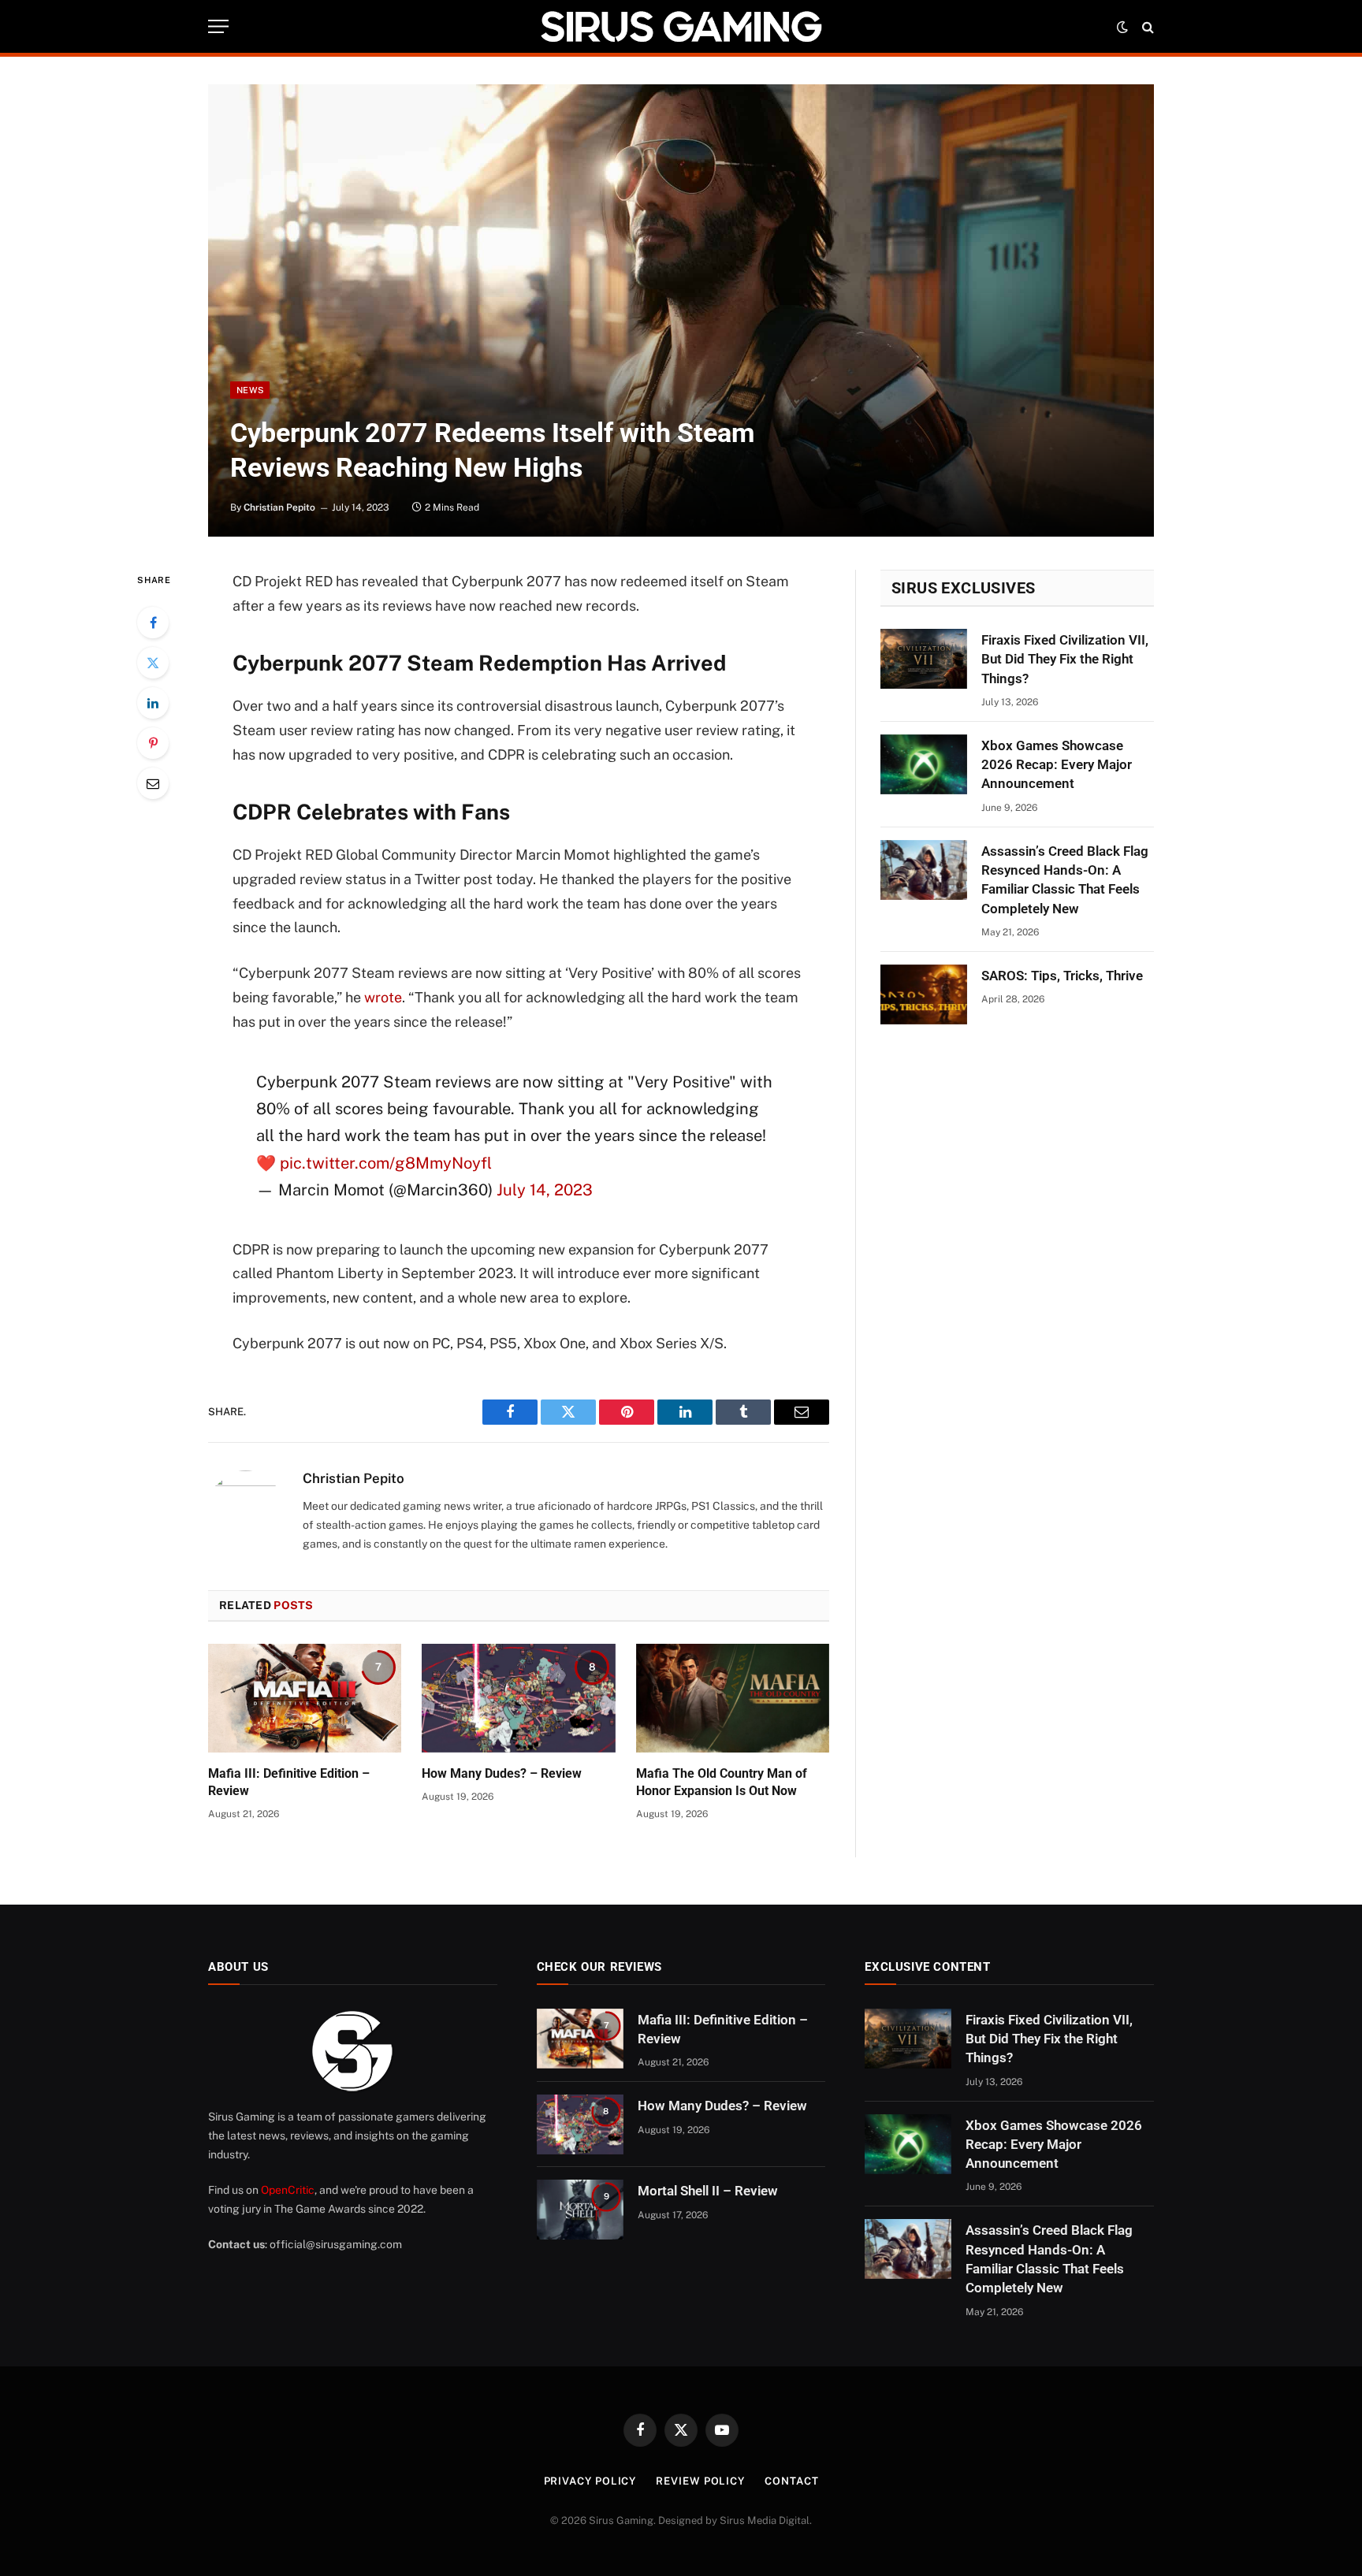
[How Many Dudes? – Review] (518, 1698)
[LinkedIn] (153, 703)
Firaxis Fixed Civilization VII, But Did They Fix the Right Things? (1065, 659)
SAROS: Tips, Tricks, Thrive (1062, 976)
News (250, 390)
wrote (383, 997)
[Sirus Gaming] (681, 26)
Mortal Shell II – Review (708, 2191)
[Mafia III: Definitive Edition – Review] (305, 1698)
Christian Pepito (279, 507)
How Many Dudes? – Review (502, 1773)
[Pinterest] (153, 743)
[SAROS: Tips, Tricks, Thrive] (924, 994)
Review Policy (700, 2481)
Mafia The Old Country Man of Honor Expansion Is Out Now (722, 1782)
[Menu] (218, 26)
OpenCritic (288, 2190)
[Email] (153, 783)
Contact (791, 2481)
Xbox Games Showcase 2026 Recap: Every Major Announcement (1057, 765)
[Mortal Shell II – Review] (580, 2210)
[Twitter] (153, 663)
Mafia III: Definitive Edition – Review (289, 1782)
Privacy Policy (590, 2481)
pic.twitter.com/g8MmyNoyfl (386, 1163)
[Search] (1146, 26)
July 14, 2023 (545, 1190)
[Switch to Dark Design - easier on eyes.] (1122, 27)
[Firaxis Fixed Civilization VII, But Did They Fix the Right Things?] (924, 659)
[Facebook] (153, 623)
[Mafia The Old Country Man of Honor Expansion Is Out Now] (733, 1698)
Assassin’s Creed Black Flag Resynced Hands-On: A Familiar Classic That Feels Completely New (1065, 880)
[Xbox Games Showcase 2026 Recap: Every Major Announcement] (924, 764)
